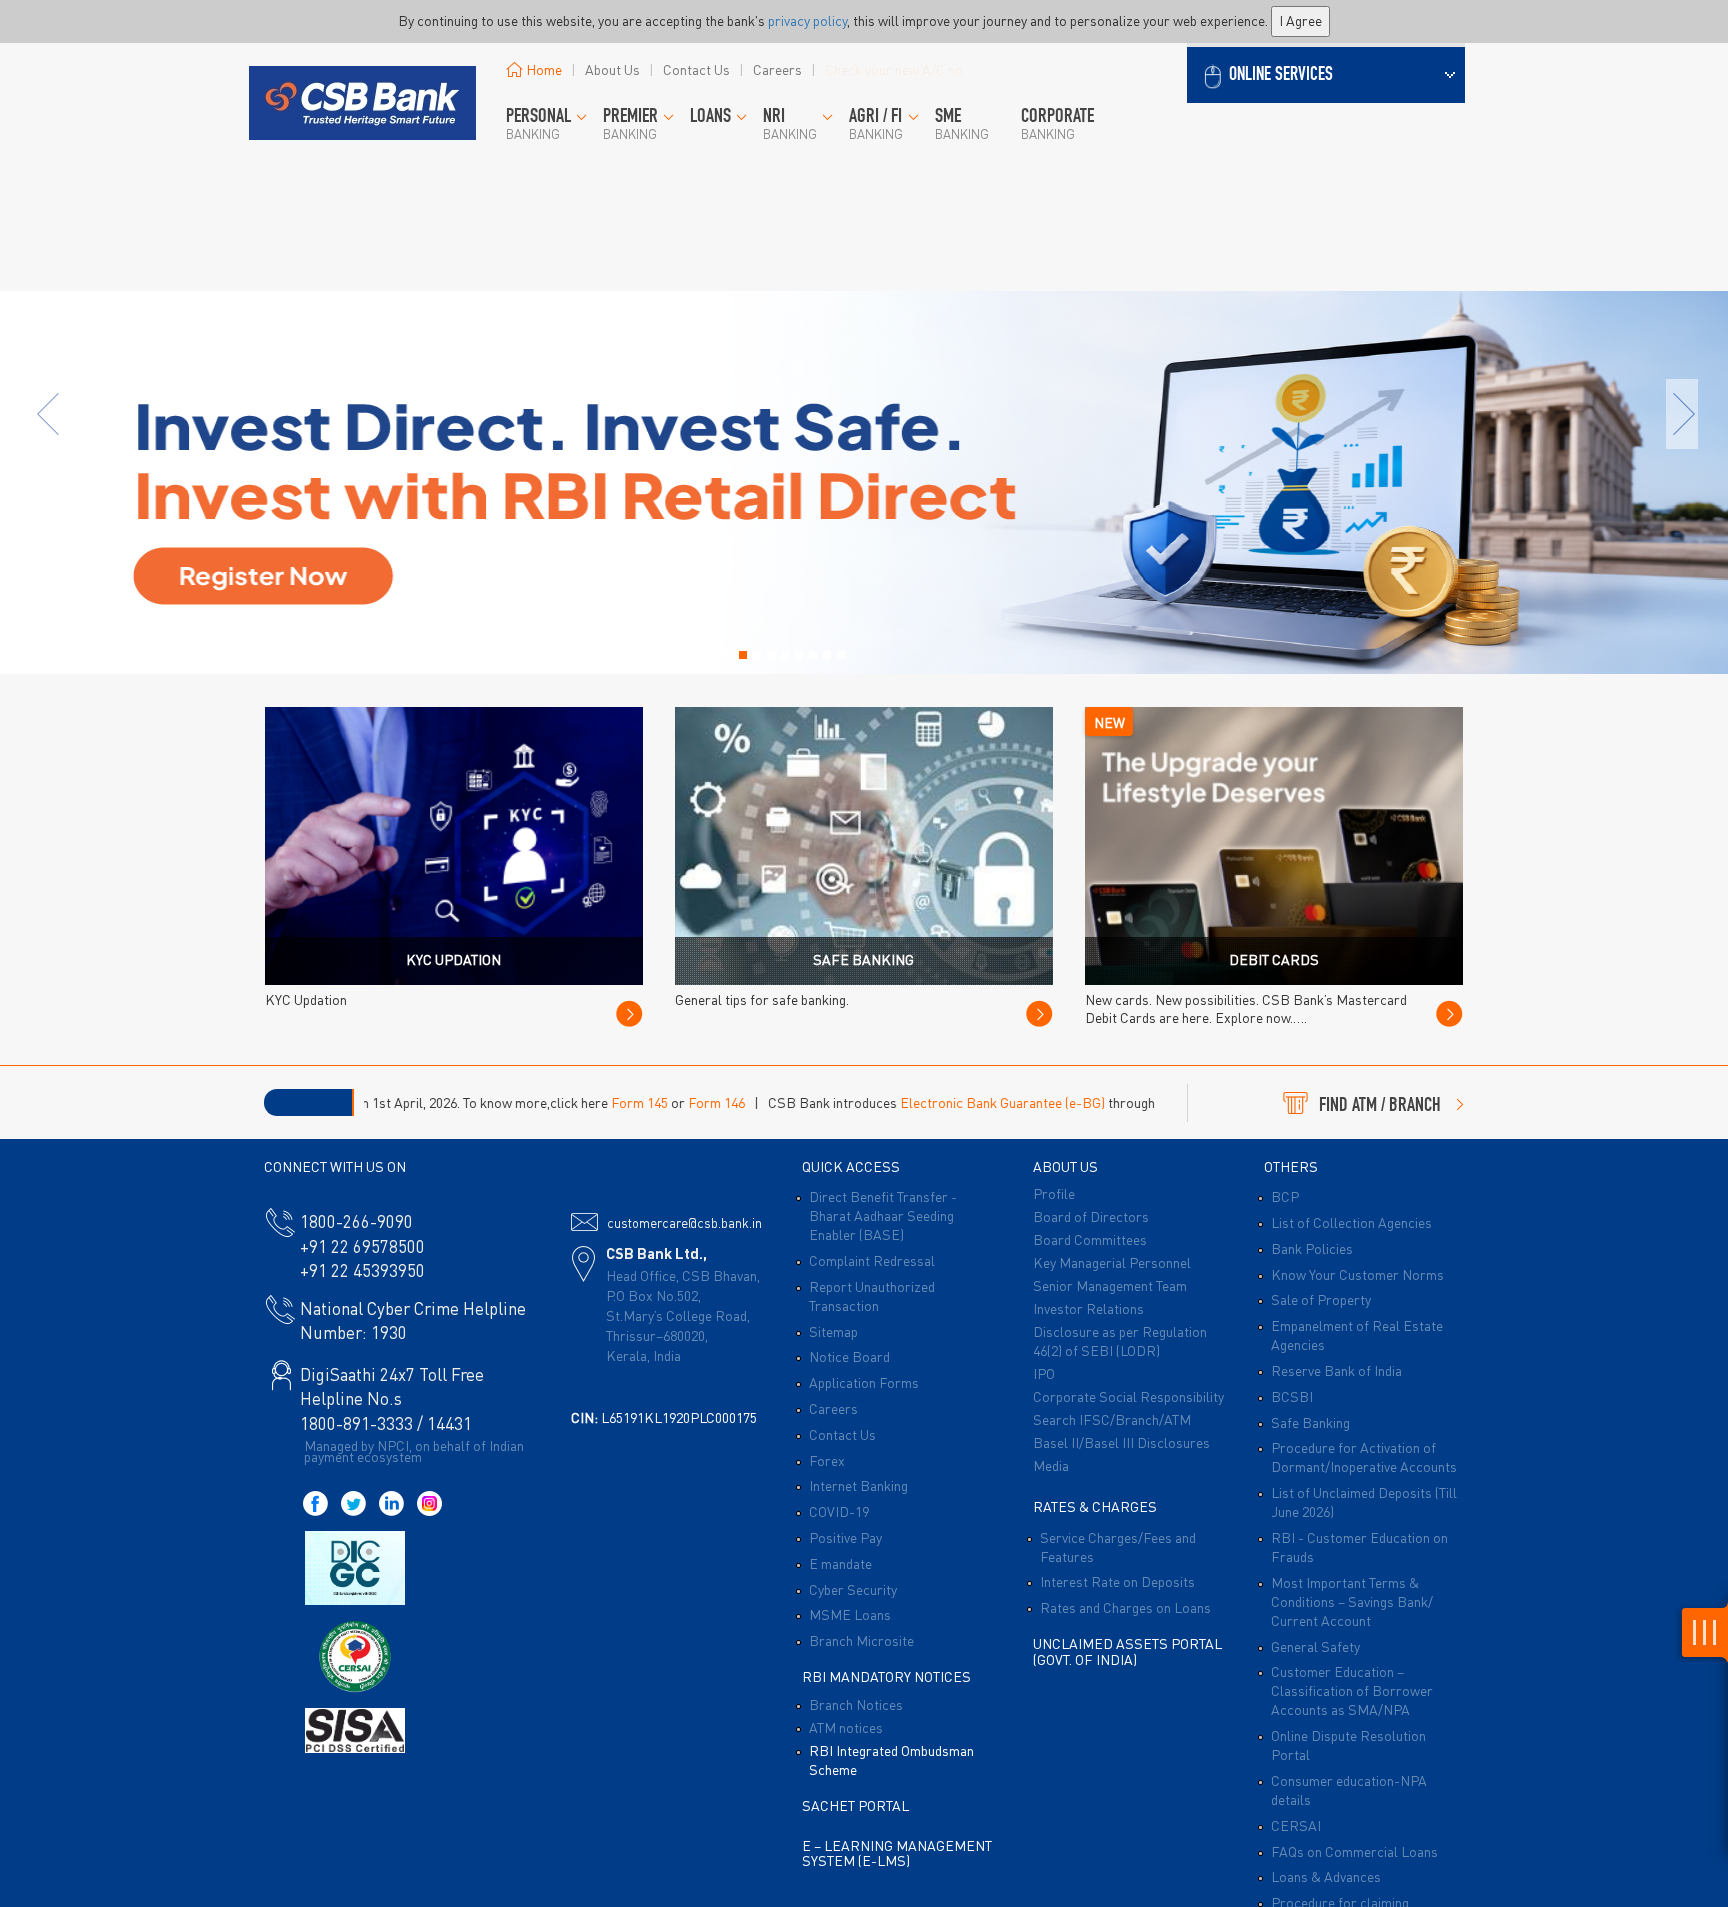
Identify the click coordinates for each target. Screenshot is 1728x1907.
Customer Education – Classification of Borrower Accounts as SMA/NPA (1352, 1690)
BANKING (630, 125)
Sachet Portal (855, 1805)
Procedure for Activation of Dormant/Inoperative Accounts (1364, 1456)
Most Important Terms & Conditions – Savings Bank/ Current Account (1352, 1601)
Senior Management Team (1110, 1285)
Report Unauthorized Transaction (872, 1295)
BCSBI (1292, 1396)
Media (1051, 1465)
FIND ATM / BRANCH (1380, 1107)
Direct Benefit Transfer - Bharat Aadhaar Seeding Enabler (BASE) (883, 1215)
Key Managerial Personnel (1112, 1262)
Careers (777, 69)
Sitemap (833, 1331)
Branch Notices (856, 1704)
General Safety (1315, 1646)
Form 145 (526, 1102)
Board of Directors (1091, 1216)
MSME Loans (850, 1614)
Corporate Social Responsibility (1128, 1396)
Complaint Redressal (872, 1260)
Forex (827, 1460)
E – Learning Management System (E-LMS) (897, 1852)
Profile (1054, 1193)
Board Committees (1090, 1239)
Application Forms (864, 1382)
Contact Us (696, 69)
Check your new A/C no (894, 69)
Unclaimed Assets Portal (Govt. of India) (1127, 1650)
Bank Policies (1312, 1248)
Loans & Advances (1326, 1876)
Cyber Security (853, 1589)
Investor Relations (1088, 1308)
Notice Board (849, 1356)
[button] (1326, 72)
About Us (612, 69)
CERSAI (1296, 1825)
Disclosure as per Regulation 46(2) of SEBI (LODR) (1120, 1340)
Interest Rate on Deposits (1117, 1581)
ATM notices (846, 1727)
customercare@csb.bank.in (684, 1222)
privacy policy (807, 20)
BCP (1285, 1196)
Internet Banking (858, 1485)
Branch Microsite (861, 1640)
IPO (1044, 1373)
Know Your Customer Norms (1357, 1274)
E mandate (840, 1563)
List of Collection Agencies (1351, 1222)
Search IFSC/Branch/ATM (1112, 1419)
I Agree (1300, 20)
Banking (538, 125)
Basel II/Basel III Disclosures (1121, 1442)
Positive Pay (845, 1537)
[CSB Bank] (361, 75)
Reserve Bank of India (1336, 1370)
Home (544, 69)
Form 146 (603, 1102)
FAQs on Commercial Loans (1354, 1851)
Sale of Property (1321, 1299)
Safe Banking (1310, 1422)
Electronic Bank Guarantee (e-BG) (889, 1102)
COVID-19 (839, 1511)
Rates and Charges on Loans (1125, 1607)
